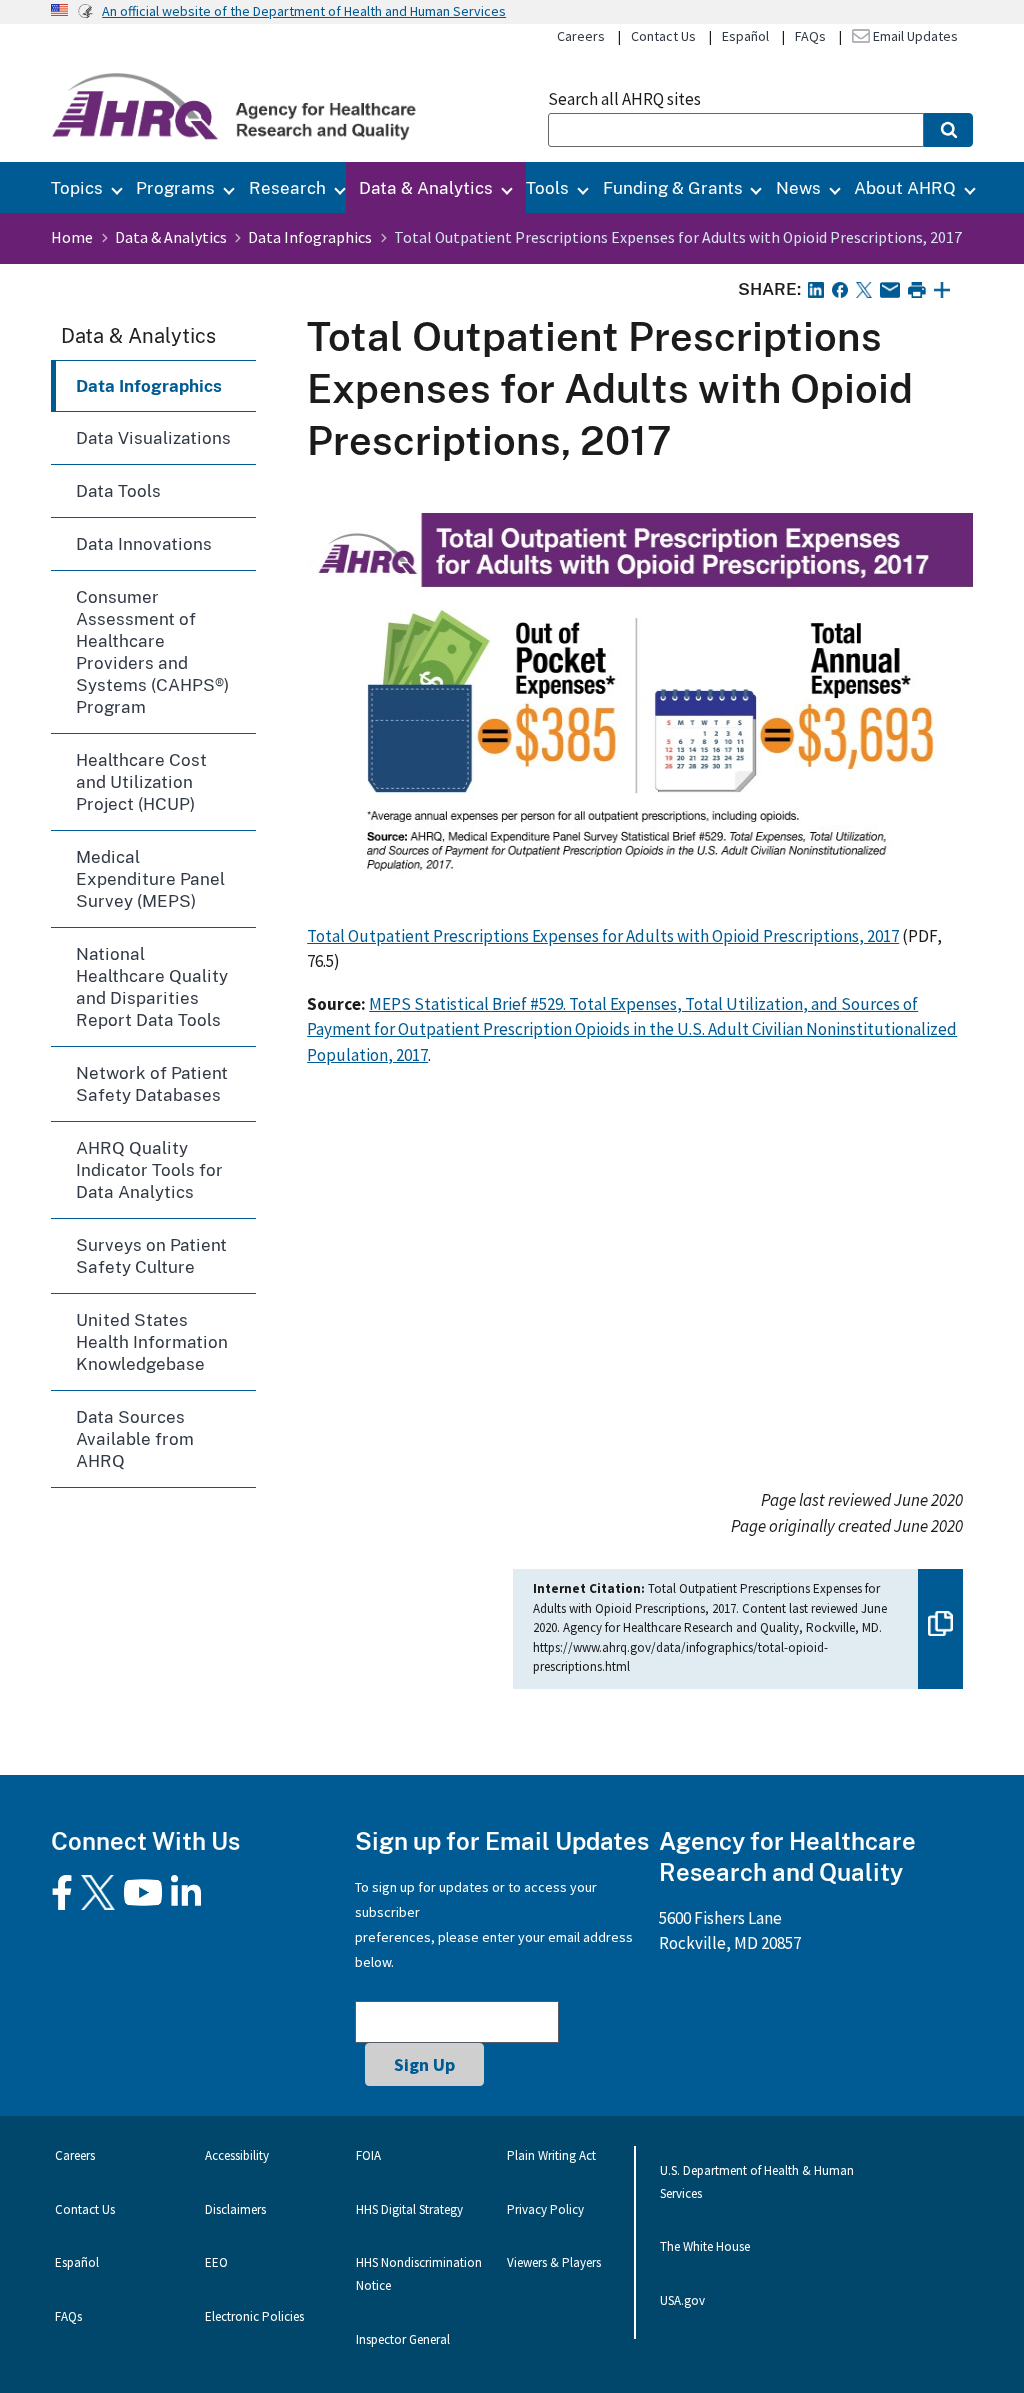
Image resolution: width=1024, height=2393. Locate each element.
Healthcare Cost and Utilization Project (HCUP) (141, 781)
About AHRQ (905, 187)
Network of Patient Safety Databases (152, 1083)
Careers (581, 36)
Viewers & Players (554, 2262)
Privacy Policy (545, 2209)
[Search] (948, 130)
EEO (216, 2262)
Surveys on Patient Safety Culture (151, 1255)
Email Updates (914, 36)
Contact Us (663, 36)
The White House (705, 2246)
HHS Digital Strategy (409, 2209)
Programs (175, 187)
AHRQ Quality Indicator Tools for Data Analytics (149, 1169)
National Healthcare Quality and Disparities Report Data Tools (152, 986)
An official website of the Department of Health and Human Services (304, 11)
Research (287, 187)
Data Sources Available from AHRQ (135, 1438)
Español (745, 36)
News (798, 187)
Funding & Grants (673, 187)
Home (72, 237)
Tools (547, 187)
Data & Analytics (426, 187)
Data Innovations (144, 543)
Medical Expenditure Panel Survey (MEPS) (150, 878)
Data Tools (118, 490)
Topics (77, 187)
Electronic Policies (254, 2316)
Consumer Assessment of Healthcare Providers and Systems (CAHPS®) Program (152, 651)
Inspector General (403, 2339)
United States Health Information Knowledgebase (152, 1341)
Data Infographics (310, 237)
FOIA (368, 2155)
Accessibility (237, 2155)
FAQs (810, 36)
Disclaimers (235, 2209)
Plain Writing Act (551, 2155)
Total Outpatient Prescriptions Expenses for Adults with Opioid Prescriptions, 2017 (603, 936)
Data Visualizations (153, 437)
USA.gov (682, 2300)
